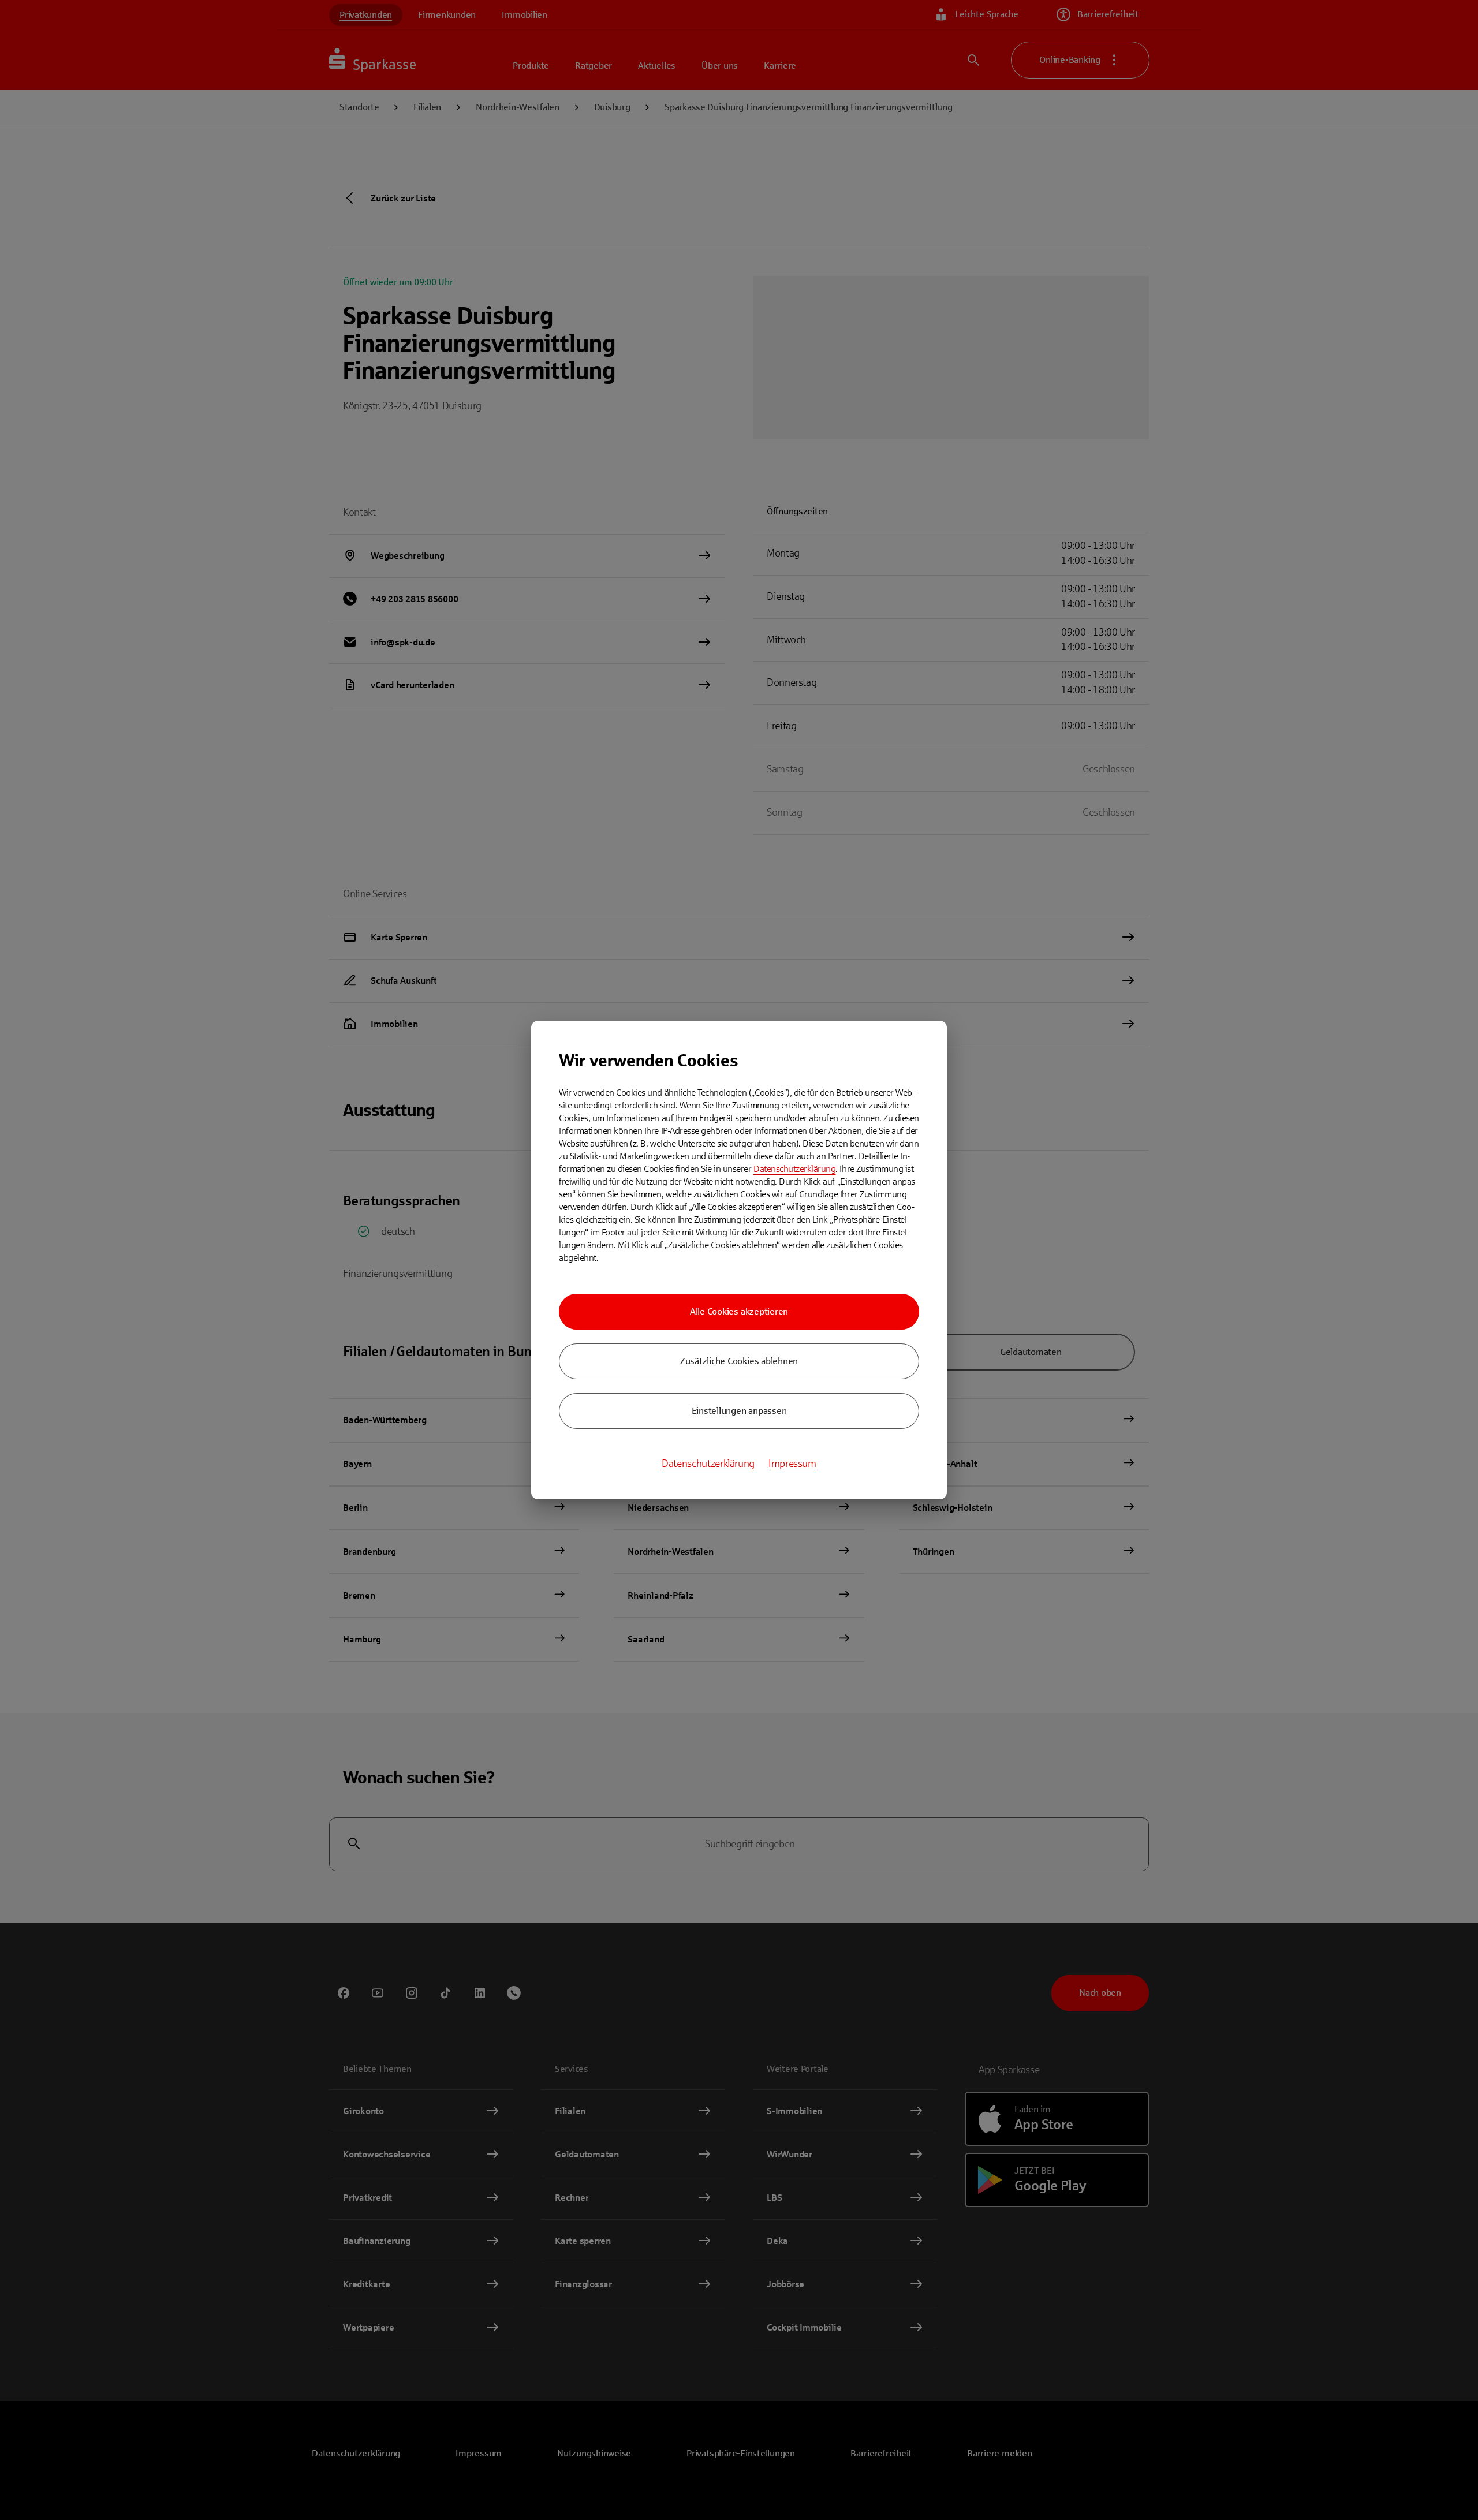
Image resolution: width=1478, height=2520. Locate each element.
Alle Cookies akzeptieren (739, 1311)
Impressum (792, 1464)
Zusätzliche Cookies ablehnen (739, 1361)
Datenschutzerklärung (794, 1169)
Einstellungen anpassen (739, 1411)
